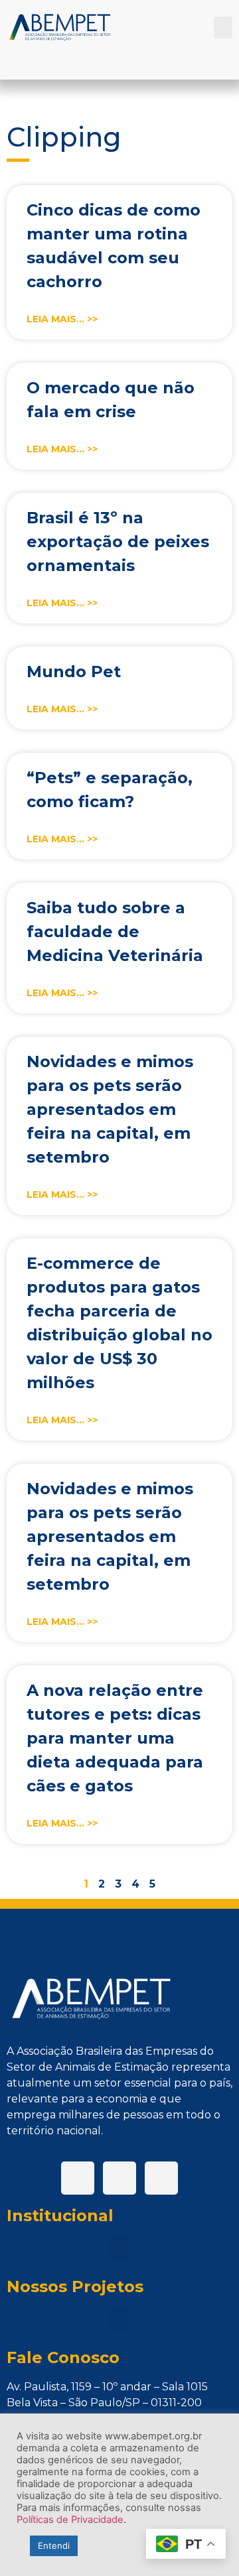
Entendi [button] (54, 2545)
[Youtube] (161, 2178)
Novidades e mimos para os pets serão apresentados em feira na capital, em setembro (110, 1109)
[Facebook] (78, 2178)
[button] (223, 28)
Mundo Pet (74, 672)
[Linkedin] (119, 2178)
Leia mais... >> (62, 319)
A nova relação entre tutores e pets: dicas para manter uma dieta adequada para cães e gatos (115, 1738)
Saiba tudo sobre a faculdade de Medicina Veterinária (115, 932)
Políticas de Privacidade (70, 2520)
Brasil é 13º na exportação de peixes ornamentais (118, 542)
